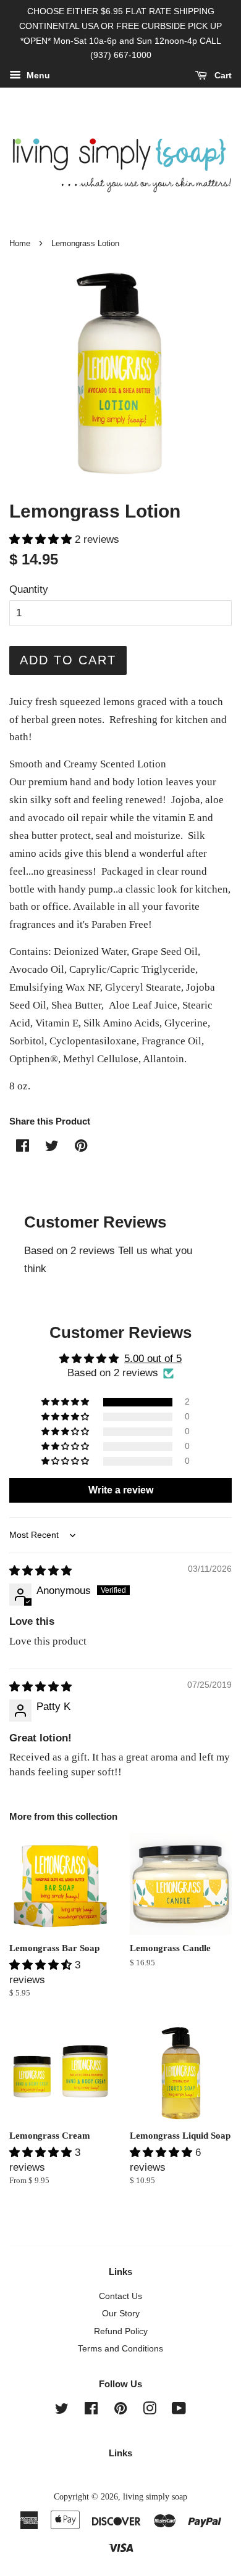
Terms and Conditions (120, 2348)
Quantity (29, 589)
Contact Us (120, 2296)
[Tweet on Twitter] (52, 1148)
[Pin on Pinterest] (81, 1148)
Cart (222, 76)
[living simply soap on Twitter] (62, 2411)
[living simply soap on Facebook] (91, 2411)
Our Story (121, 2313)
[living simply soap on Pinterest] (120, 2411)
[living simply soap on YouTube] (179, 2411)
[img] (40, 1571)
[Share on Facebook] (23, 1148)
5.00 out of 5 (153, 1359)
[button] (42, 539)
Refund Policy (121, 2331)
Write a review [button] (121, 1490)
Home (20, 243)
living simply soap (155, 2496)
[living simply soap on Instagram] (150, 2411)
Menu (37, 76)
